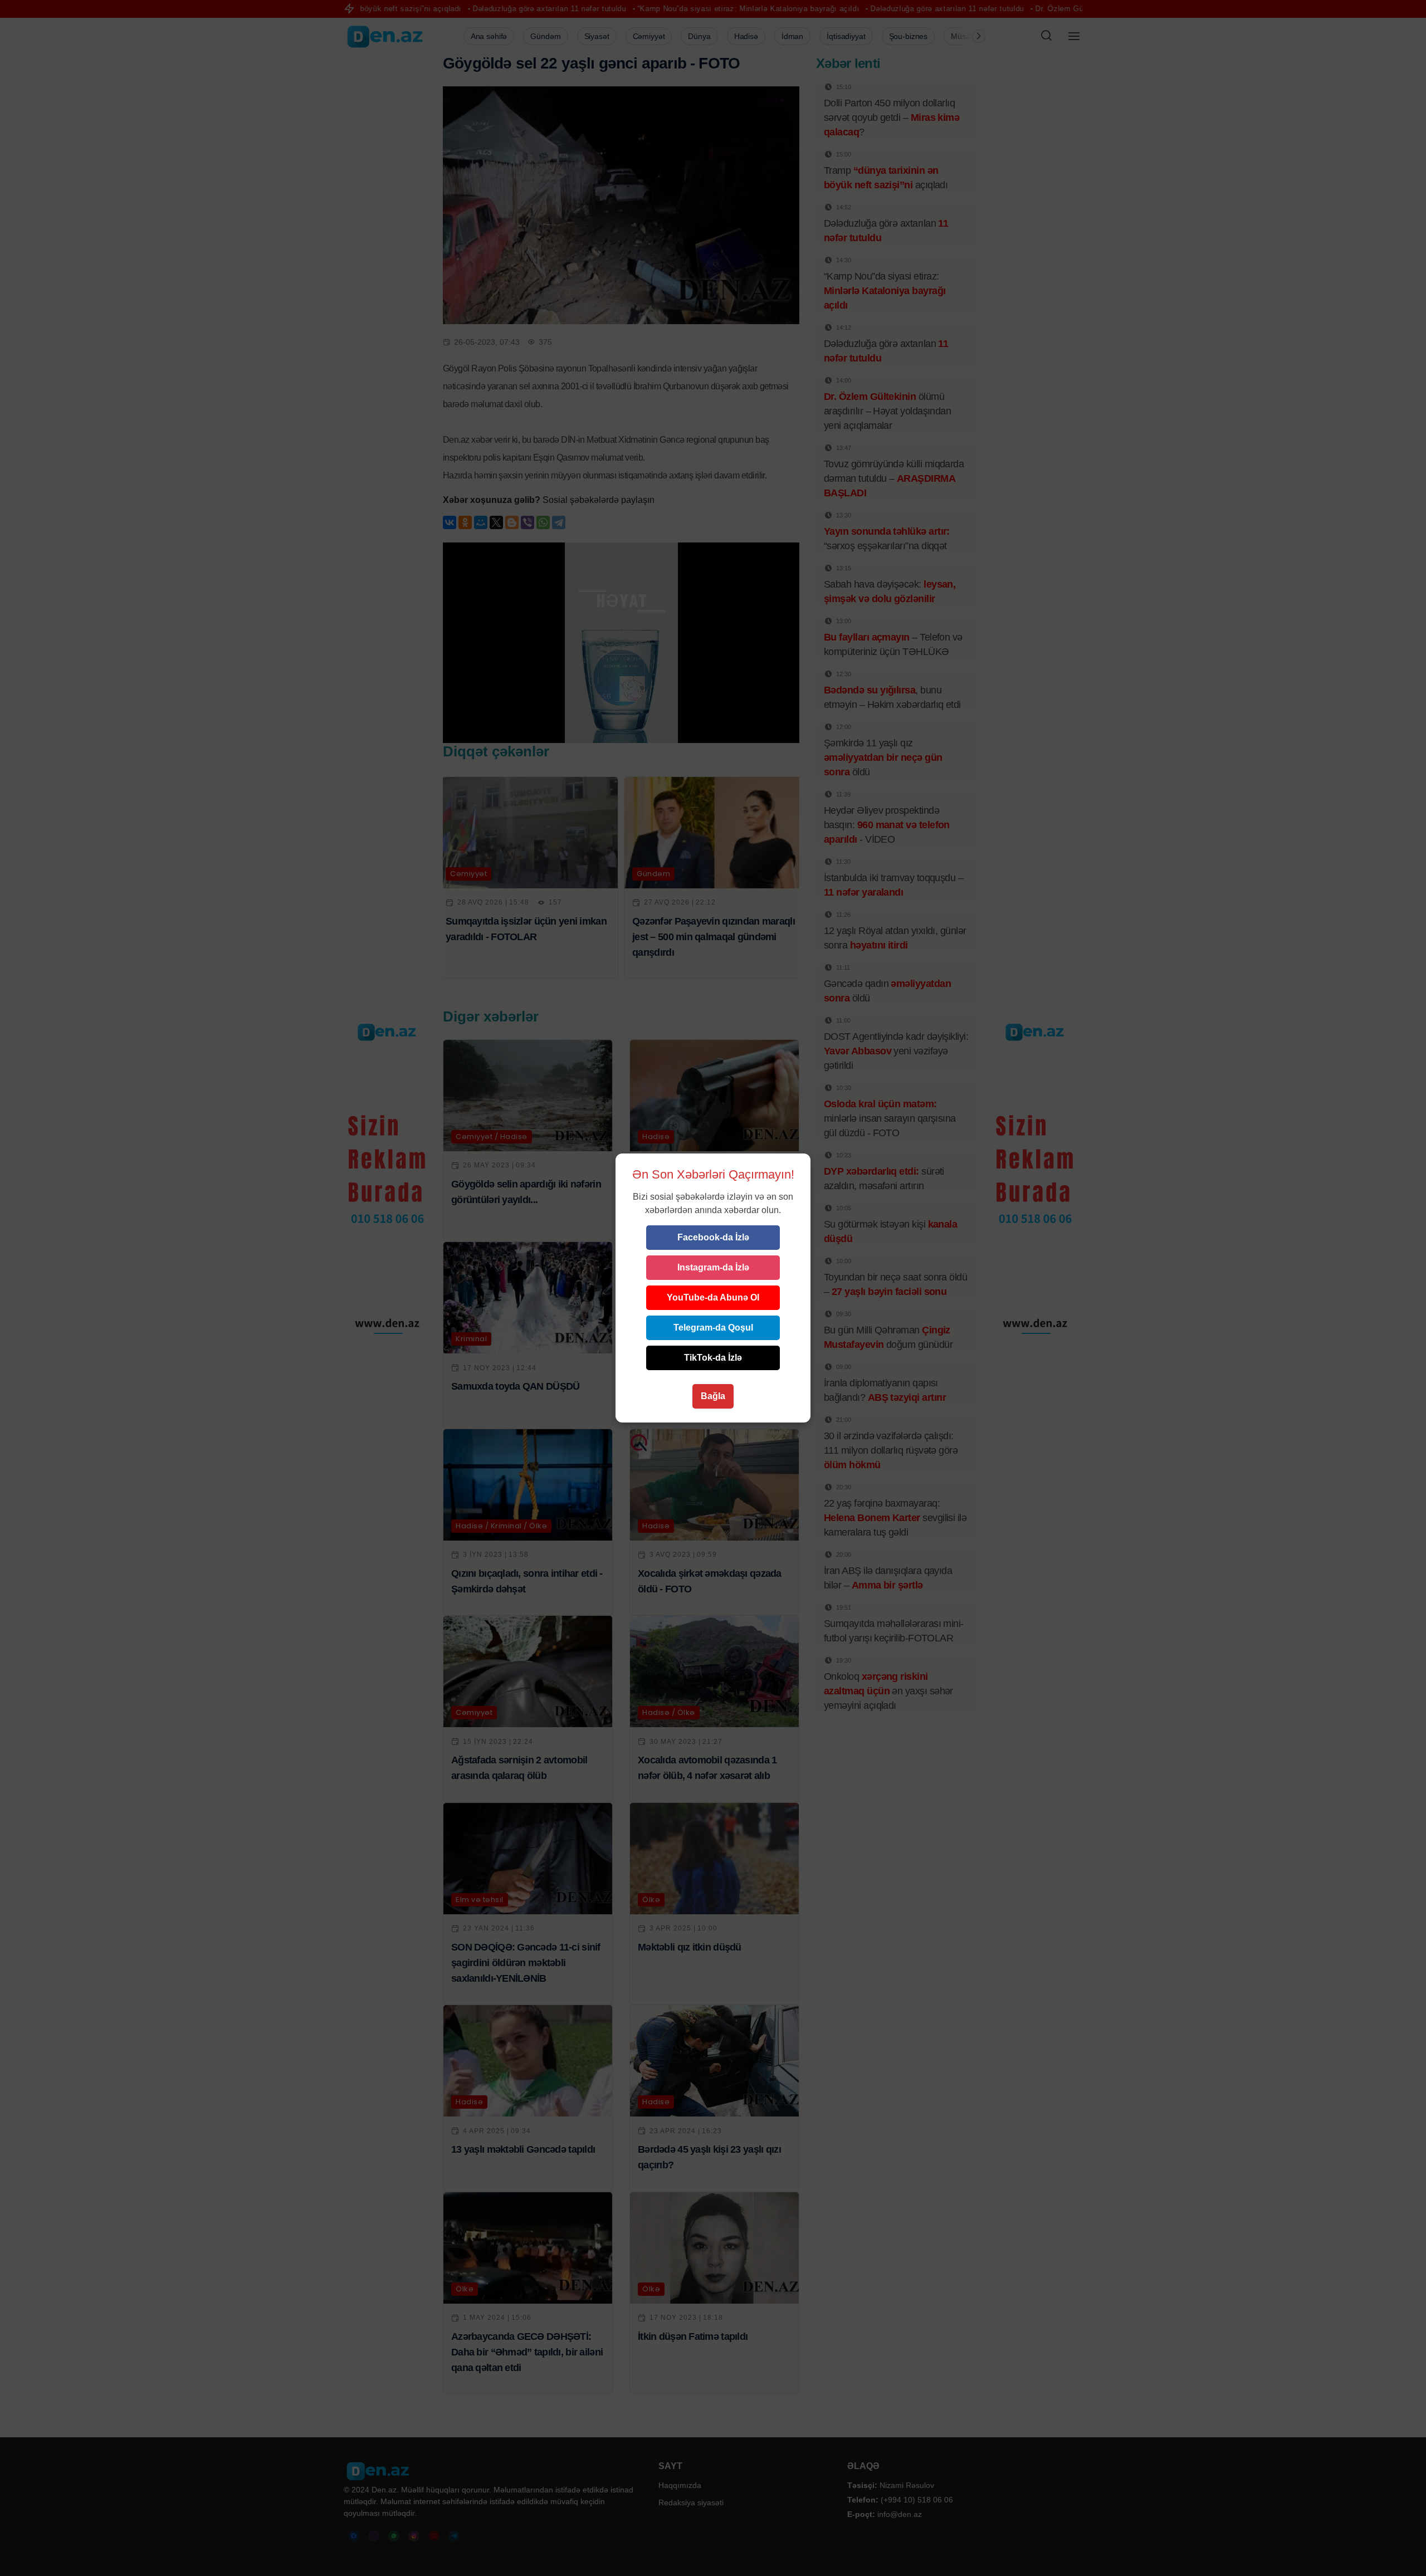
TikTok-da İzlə (713, 1358)
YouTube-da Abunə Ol (713, 1297)
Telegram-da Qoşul (713, 1328)
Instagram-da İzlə (713, 1267)
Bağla (713, 1396)
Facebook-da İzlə (713, 1237)
